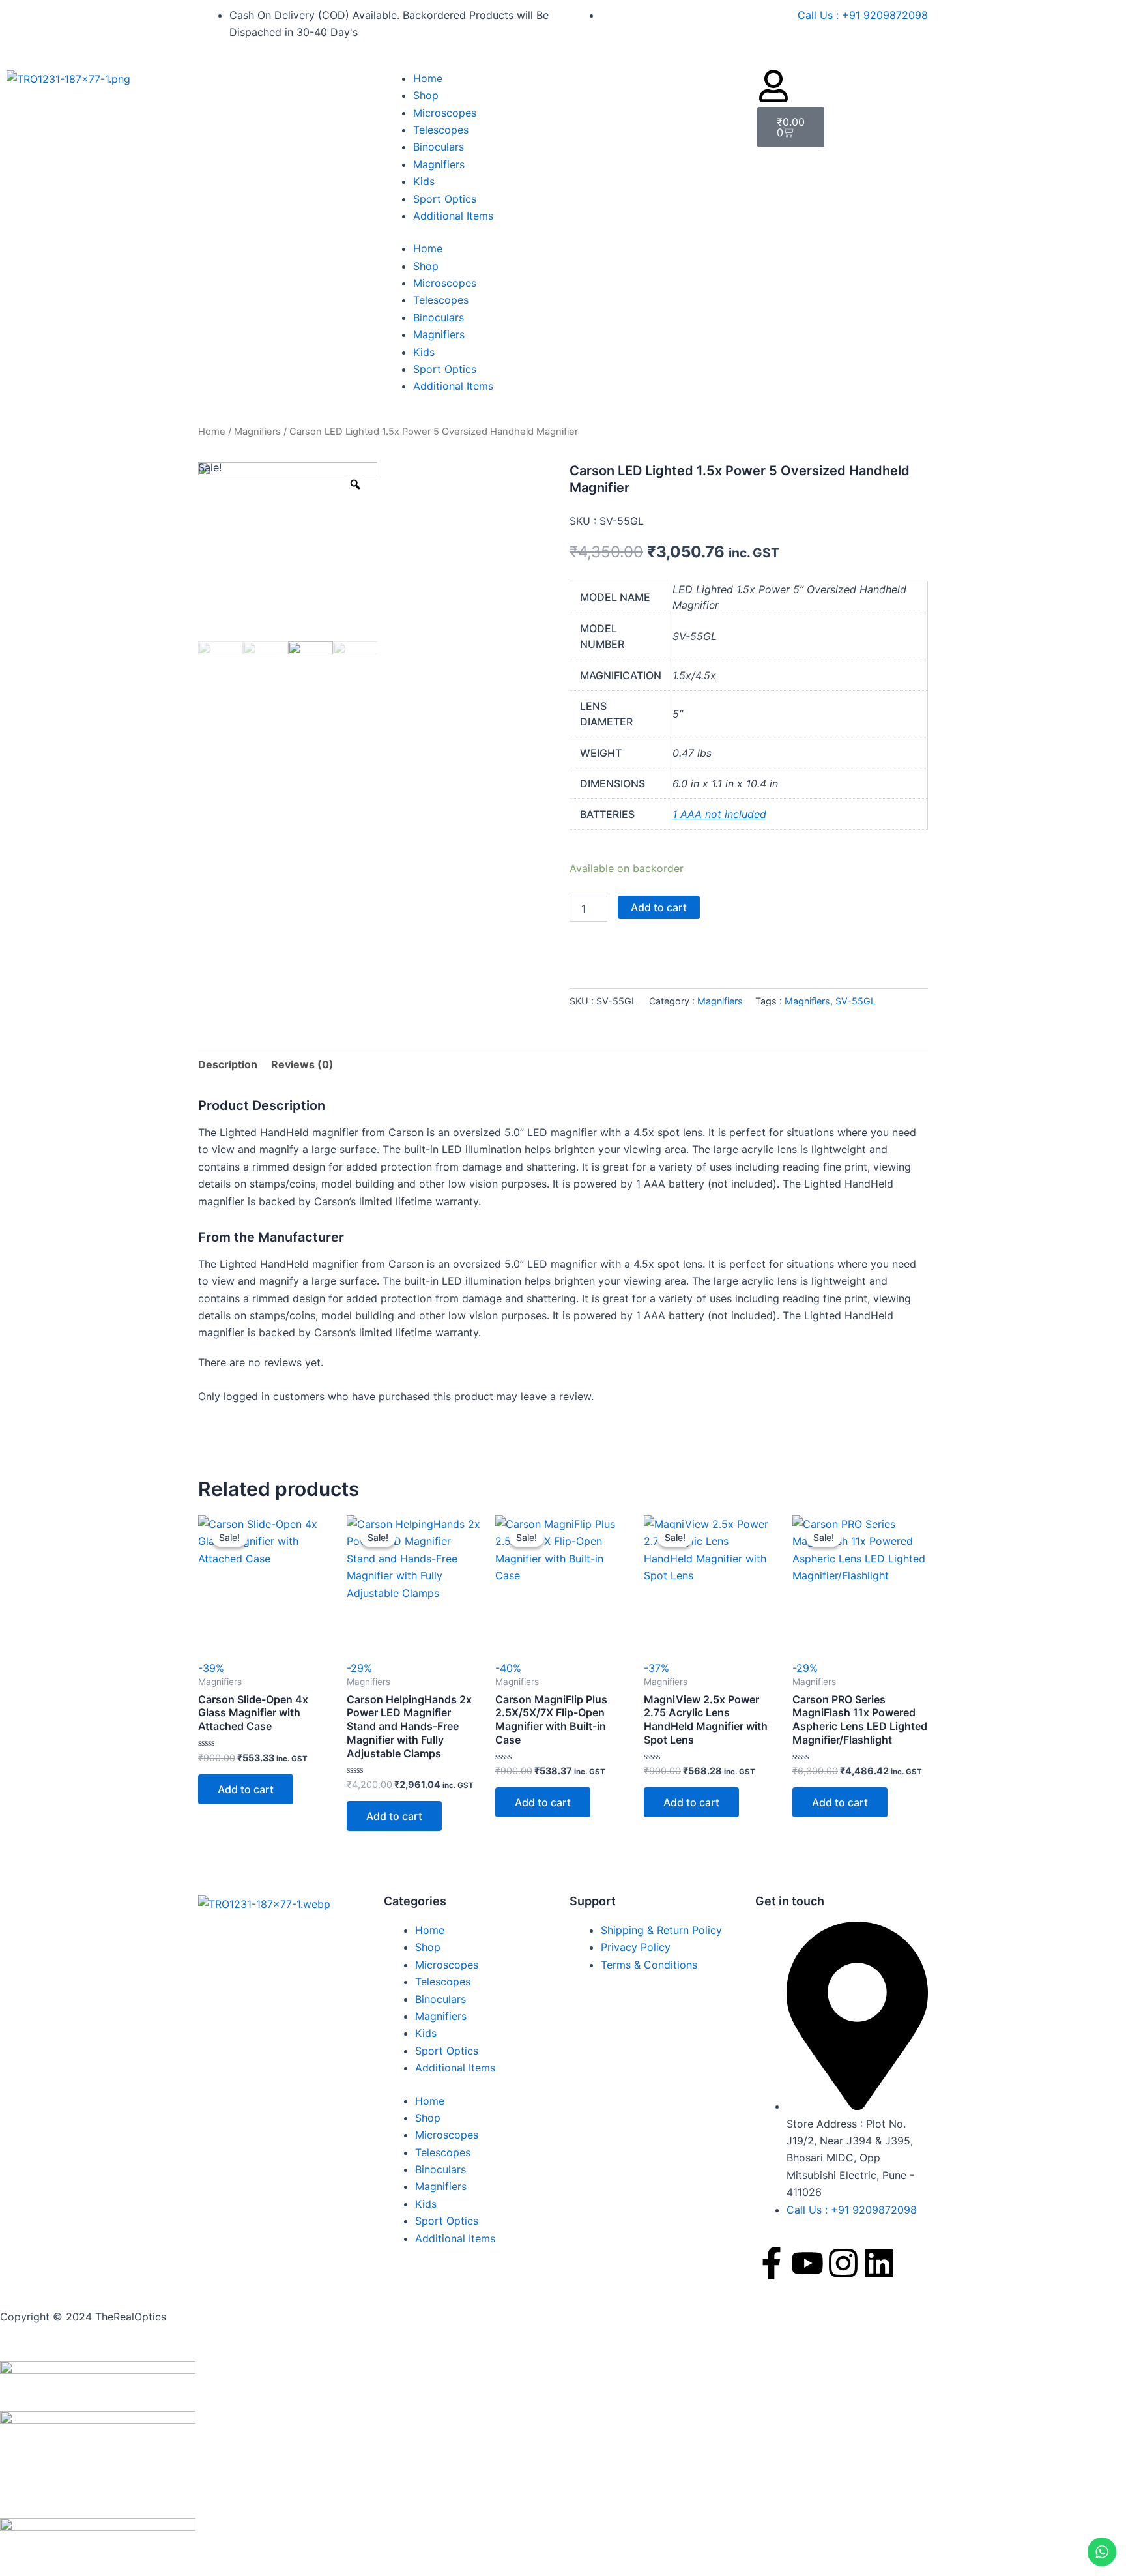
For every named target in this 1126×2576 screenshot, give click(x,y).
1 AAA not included (719, 814)
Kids (424, 181)
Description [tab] (228, 1064)
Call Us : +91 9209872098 (863, 15)
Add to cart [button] (246, 1789)
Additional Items (453, 216)
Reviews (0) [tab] (302, 1064)
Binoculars (439, 147)
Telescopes (441, 130)
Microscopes (445, 113)
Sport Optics (445, 199)
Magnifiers (439, 164)
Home (428, 78)
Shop (426, 95)
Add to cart (659, 907)
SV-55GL (856, 1001)
